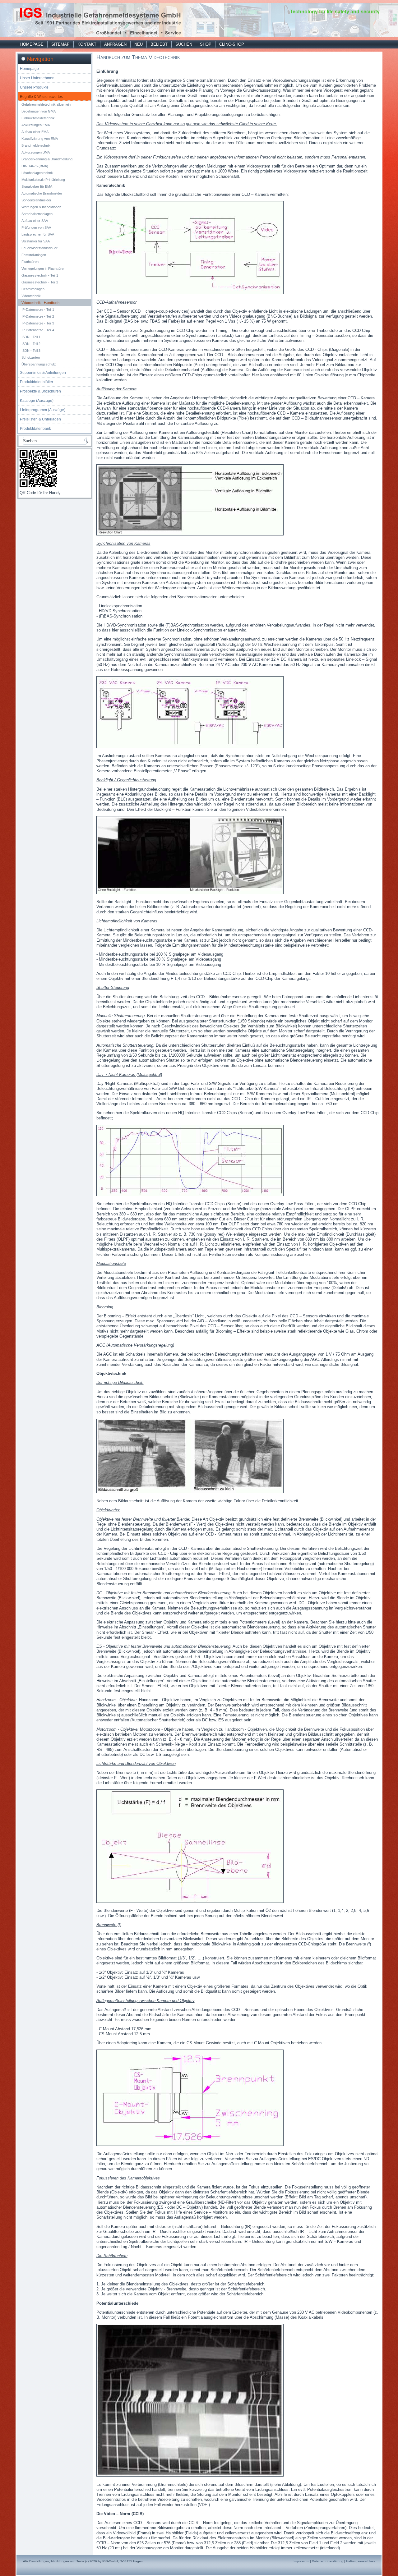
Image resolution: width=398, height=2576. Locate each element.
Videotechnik (31, 296)
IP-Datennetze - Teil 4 (38, 330)
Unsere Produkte (34, 87)
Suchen (184, 44)
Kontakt (87, 44)
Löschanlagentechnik (37, 173)
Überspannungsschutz (39, 364)
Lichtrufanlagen (33, 289)
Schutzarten (31, 357)
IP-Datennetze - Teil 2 (38, 316)
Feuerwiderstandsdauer (39, 248)
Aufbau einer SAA (35, 221)
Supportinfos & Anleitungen (43, 373)
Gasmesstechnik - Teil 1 (40, 275)
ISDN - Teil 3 (31, 351)
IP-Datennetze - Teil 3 (38, 323)
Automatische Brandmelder (42, 193)
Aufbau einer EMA (35, 132)
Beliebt (159, 44)
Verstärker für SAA (36, 241)
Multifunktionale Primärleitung (43, 180)
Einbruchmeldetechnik (38, 118)
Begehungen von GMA (39, 111)
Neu (139, 44)
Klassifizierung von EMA (40, 139)
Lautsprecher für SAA (38, 234)
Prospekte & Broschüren (40, 391)
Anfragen (115, 44)
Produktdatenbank (35, 429)
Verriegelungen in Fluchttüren (43, 269)
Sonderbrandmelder (36, 200)
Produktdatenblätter (37, 382)
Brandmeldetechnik (36, 145)
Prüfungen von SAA (36, 227)
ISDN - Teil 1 (31, 337)
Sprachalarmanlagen (37, 214)
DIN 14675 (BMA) (35, 166)
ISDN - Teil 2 (31, 344)
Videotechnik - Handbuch (40, 303)
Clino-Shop (232, 44)
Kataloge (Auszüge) (37, 401)
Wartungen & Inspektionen (41, 207)
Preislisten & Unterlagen (40, 419)
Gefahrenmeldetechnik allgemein (46, 104)
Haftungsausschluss (361, 2561)
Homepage (32, 44)
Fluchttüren (30, 262)
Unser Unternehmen (37, 78)
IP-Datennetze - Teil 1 (38, 310)
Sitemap (60, 44)
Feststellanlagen (34, 255)
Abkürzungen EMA (36, 125)
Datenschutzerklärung (328, 2561)
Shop (206, 44)
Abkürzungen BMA (36, 152)
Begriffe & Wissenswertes (41, 97)
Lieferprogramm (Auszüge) (43, 410)
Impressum (301, 2561)
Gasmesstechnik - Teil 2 (40, 282)
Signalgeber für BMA (37, 186)
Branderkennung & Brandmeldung (47, 159)
